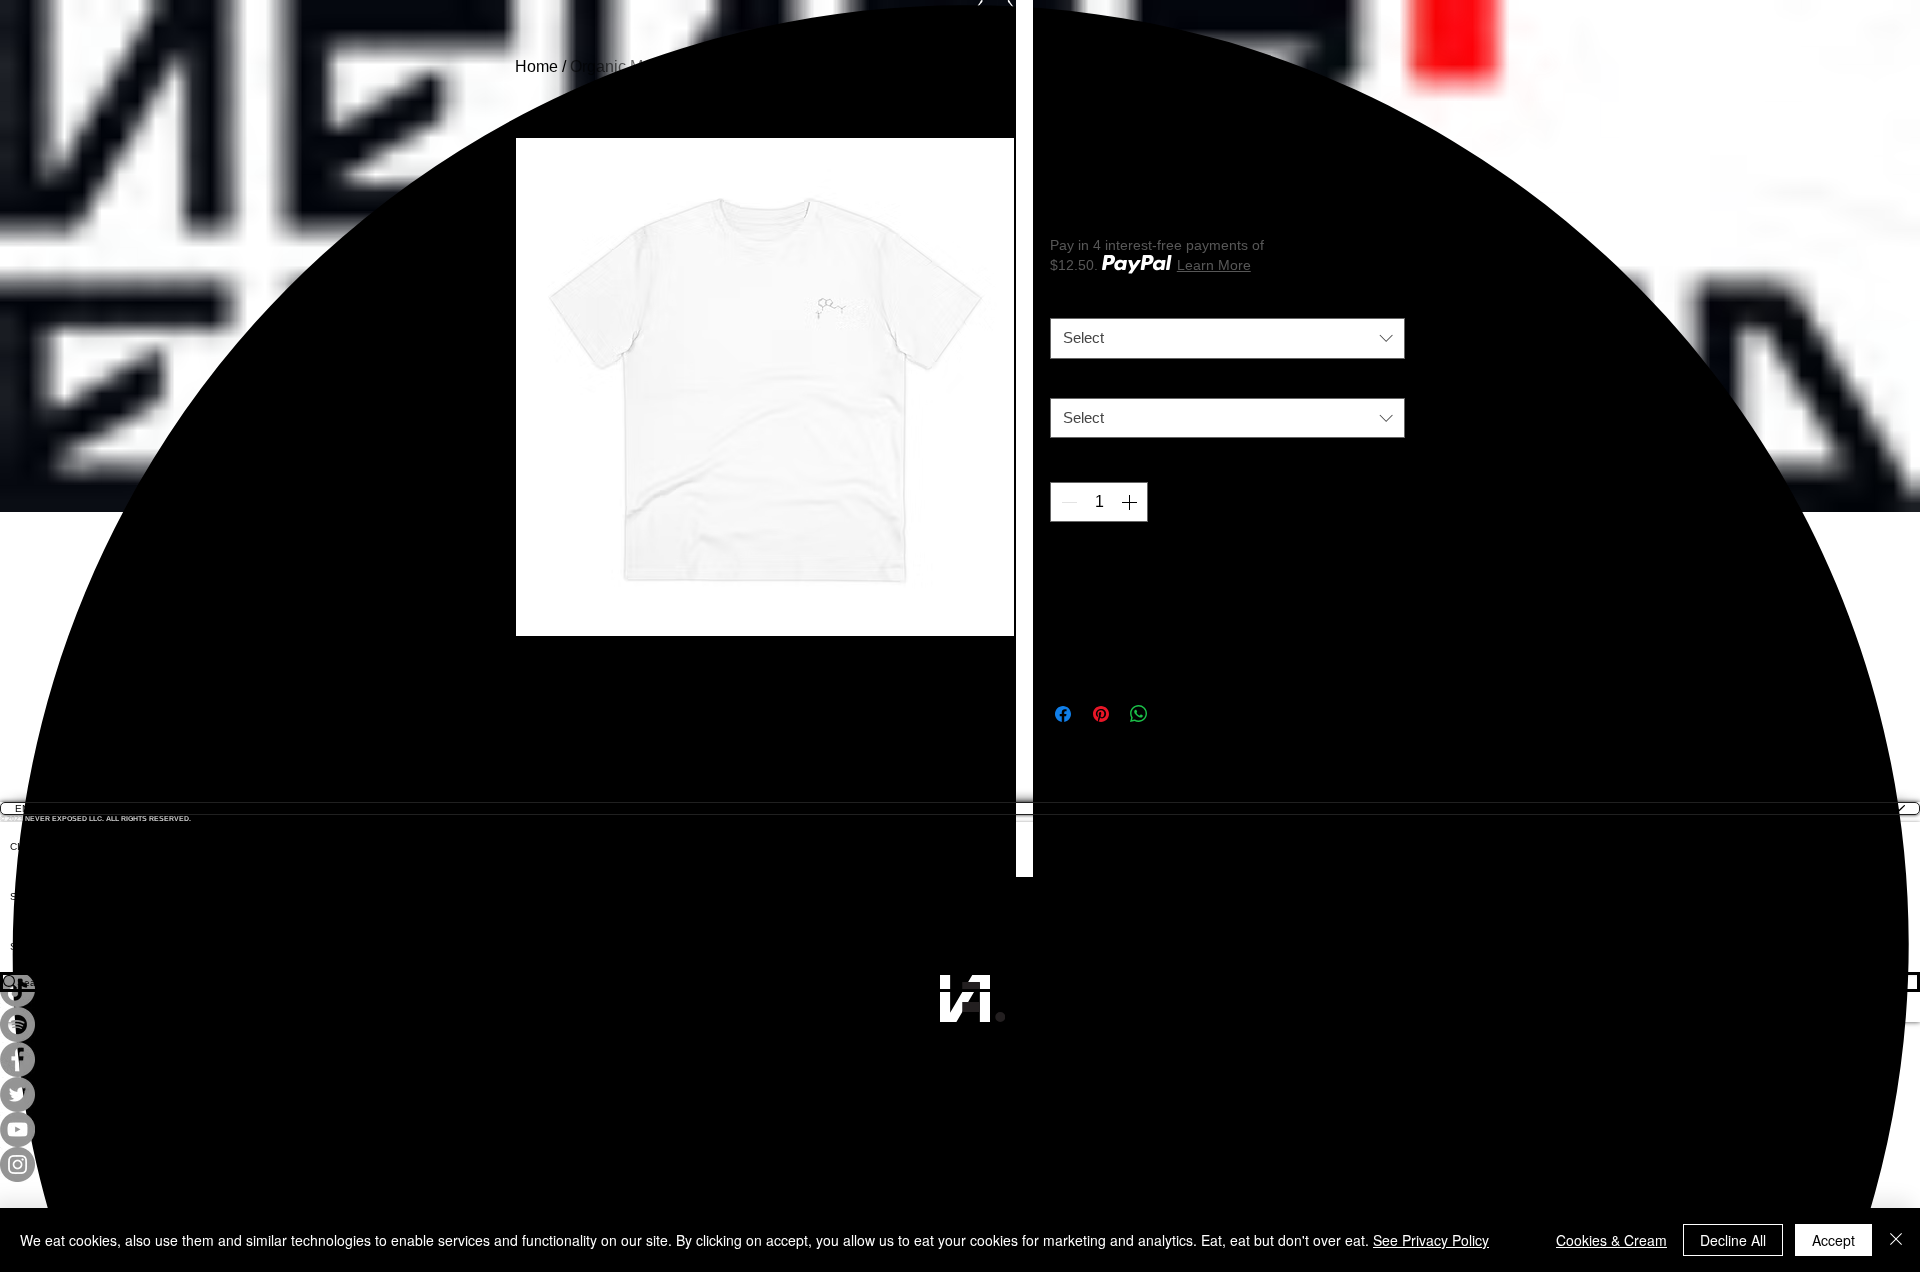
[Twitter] (960, 1094)
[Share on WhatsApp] (1139, 714)
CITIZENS (33, 846)
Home (536, 66)
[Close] (1896, 1240)
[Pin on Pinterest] (1101, 714)
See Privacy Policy (1431, 1240)
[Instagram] (960, 1164)
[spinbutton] (1099, 502)
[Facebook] (960, 1059)
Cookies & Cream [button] (1611, 1240)
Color (1071, 302)
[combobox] (1227, 338)
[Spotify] (960, 1024)
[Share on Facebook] (1063, 714)
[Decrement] (1067, 502)
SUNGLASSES (45, 896)
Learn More (1214, 265)
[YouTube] (960, 1129)
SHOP (24, 946)
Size (1068, 382)
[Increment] (1131, 502)
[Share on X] (1177, 714)
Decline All (1733, 1240)
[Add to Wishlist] (1383, 570)
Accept (1833, 1240)
